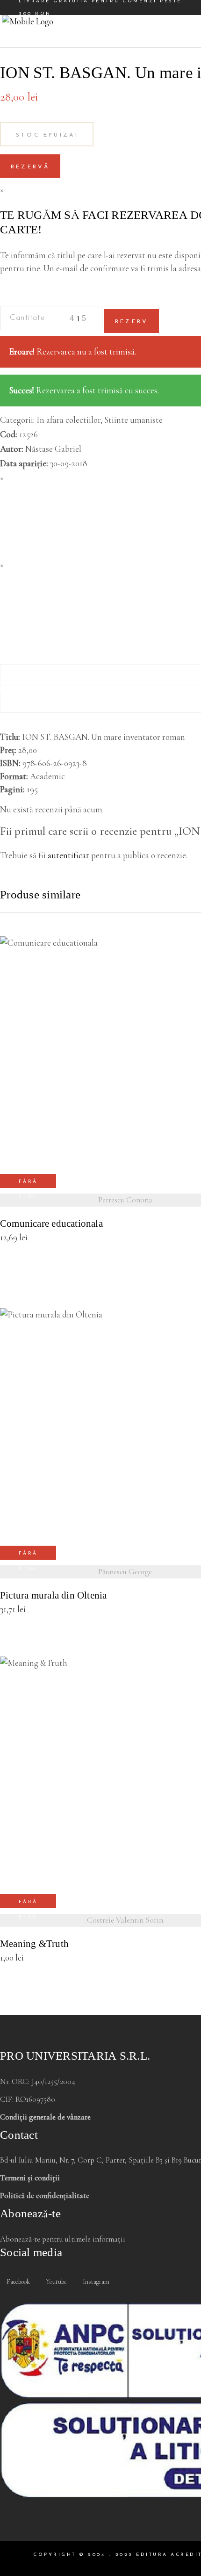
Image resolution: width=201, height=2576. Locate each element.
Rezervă (30, 167)
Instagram (95, 2282)
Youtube (56, 2282)
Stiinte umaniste (133, 420)
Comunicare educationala (51, 1224)
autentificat (68, 855)
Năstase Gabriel (53, 449)
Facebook (18, 2282)
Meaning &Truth (34, 1944)
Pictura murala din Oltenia (53, 1596)
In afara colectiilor (68, 420)
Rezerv (132, 322)
